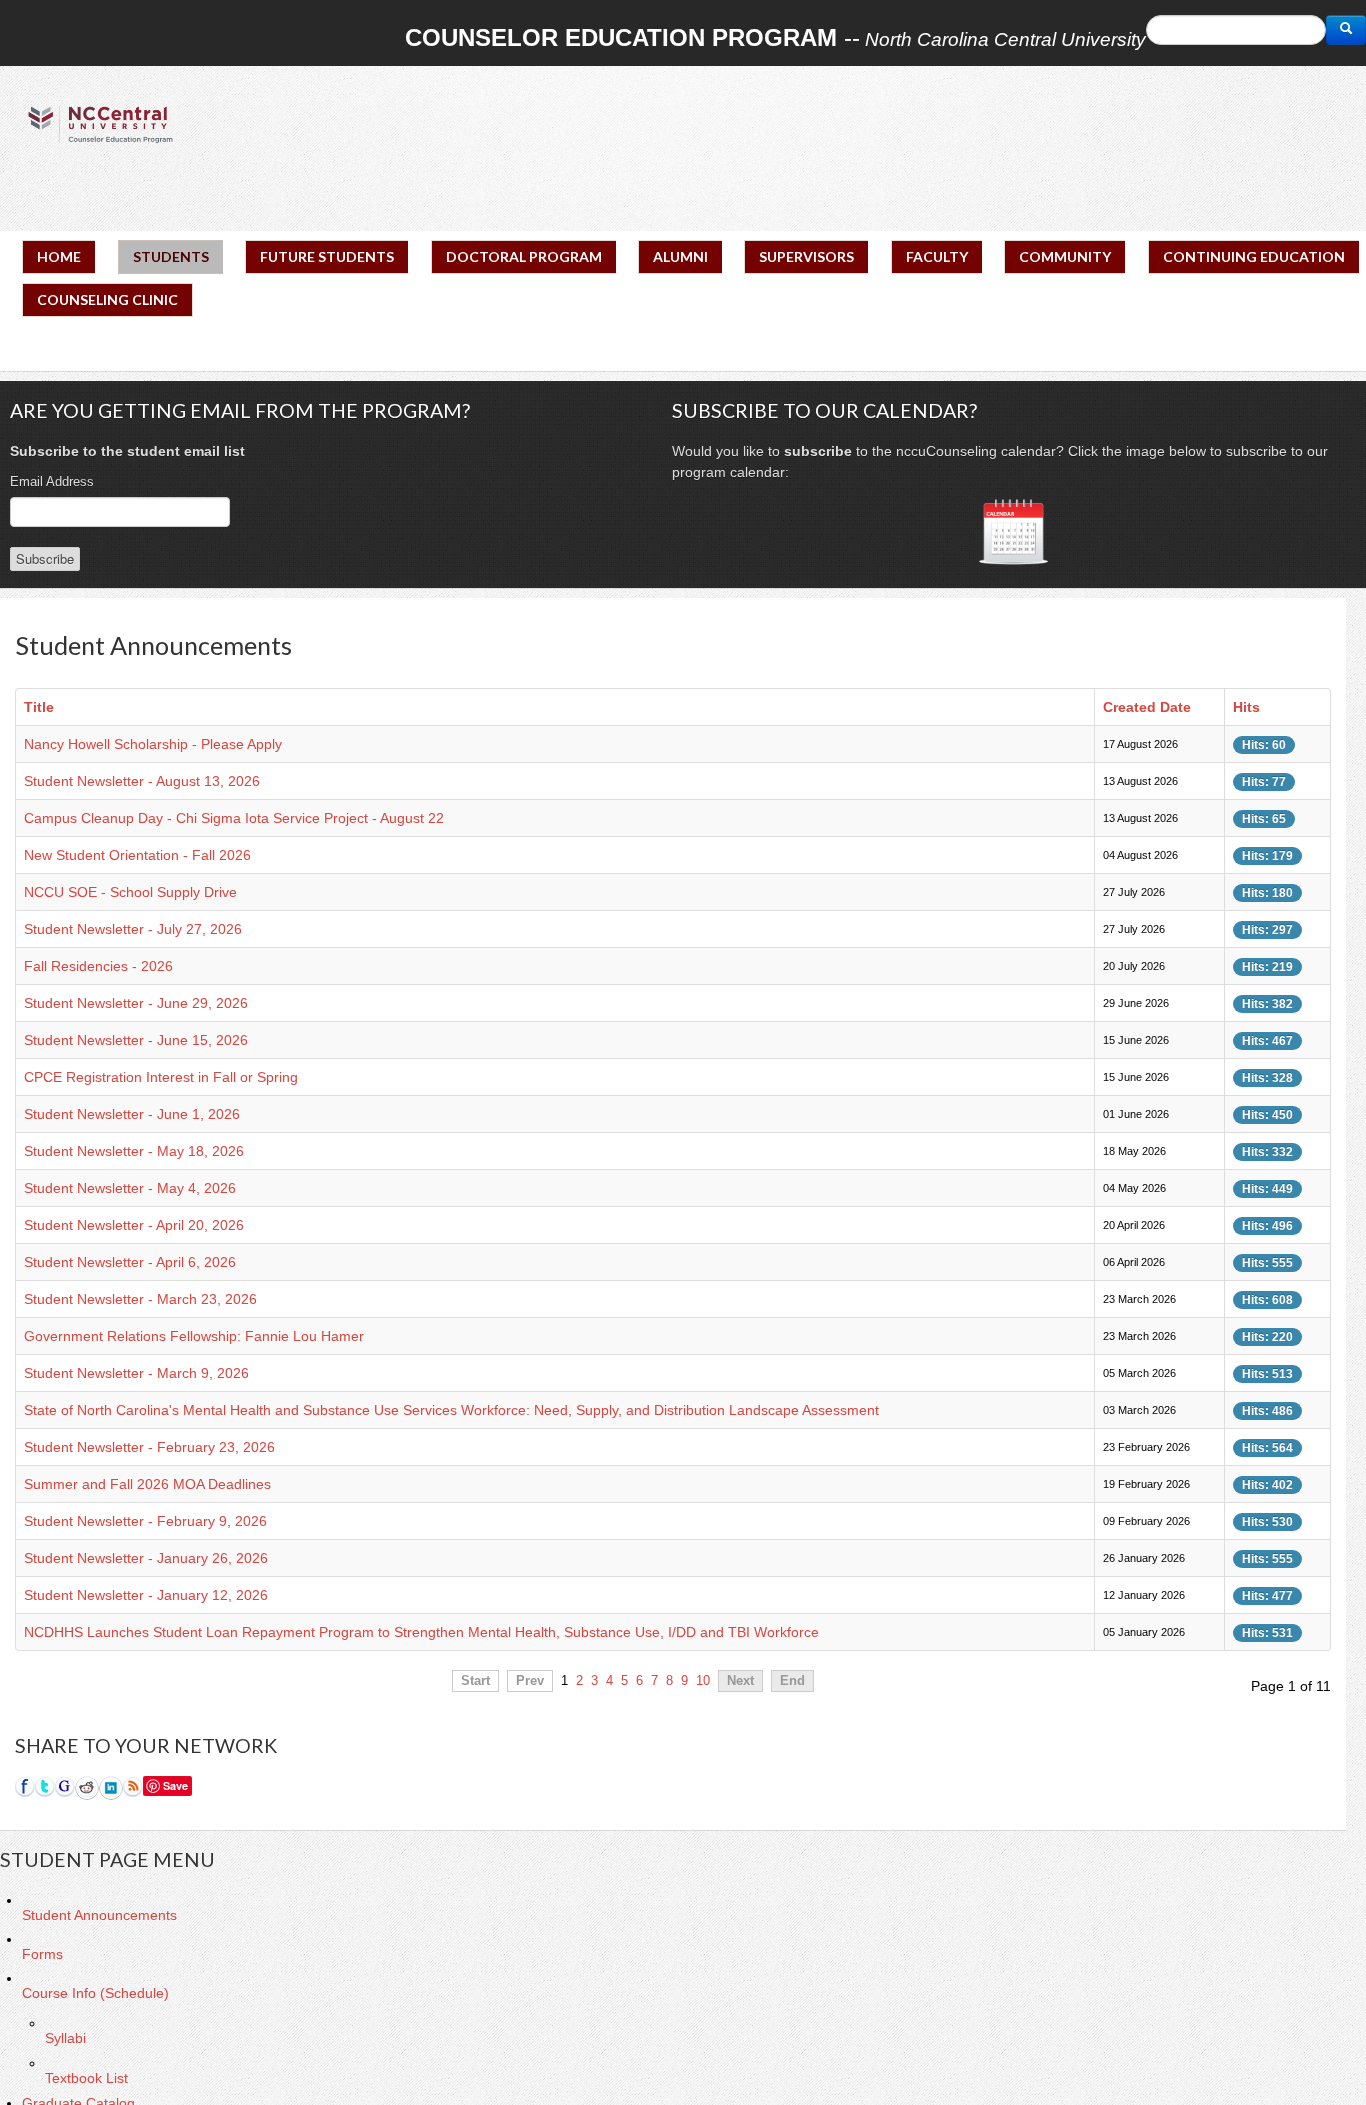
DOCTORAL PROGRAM (524, 256)
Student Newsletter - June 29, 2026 (136, 1003)
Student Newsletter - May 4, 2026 (130, 1188)
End (792, 1681)
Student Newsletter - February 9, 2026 (145, 1521)
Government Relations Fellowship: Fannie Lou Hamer (194, 1336)
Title (39, 707)
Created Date (1147, 707)
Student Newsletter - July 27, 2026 (133, 929)
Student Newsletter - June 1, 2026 (132, 1114)
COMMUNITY (1065, 256)
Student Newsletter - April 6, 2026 (130, 1262)
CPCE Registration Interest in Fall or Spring (161, 1077)
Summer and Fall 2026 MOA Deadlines (147, 1484)
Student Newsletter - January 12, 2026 (146, 1595)
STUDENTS (171, 256)
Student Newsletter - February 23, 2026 (149, 1447)
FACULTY (937, 256)
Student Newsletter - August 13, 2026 (142, 781)
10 (703, 1681)
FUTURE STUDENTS (327, 256)
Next (740, 1681)
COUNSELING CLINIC (107, 299)
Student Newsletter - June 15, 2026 (136, 1040)
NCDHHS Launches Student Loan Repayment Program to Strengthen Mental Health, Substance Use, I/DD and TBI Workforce (421, 1632)
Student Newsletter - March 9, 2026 (136, 1373)
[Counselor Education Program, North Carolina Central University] (100, 124)
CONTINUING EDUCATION (1254, 256)
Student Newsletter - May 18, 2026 (134, 1151)
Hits (1246, 707)
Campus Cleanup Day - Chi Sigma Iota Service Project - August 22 (234, 818)
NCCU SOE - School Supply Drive (130, 892)
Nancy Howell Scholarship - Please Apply (153, 744)
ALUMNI (680, 256)
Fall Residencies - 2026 (98, 966)
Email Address (52, 481)
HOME (59, 256)
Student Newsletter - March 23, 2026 (140, 1299)
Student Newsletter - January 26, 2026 (146, 1558)
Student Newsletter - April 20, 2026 (134, 1225)
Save (175, 1785)
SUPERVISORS (806, 256)
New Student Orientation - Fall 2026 (137, 855)
